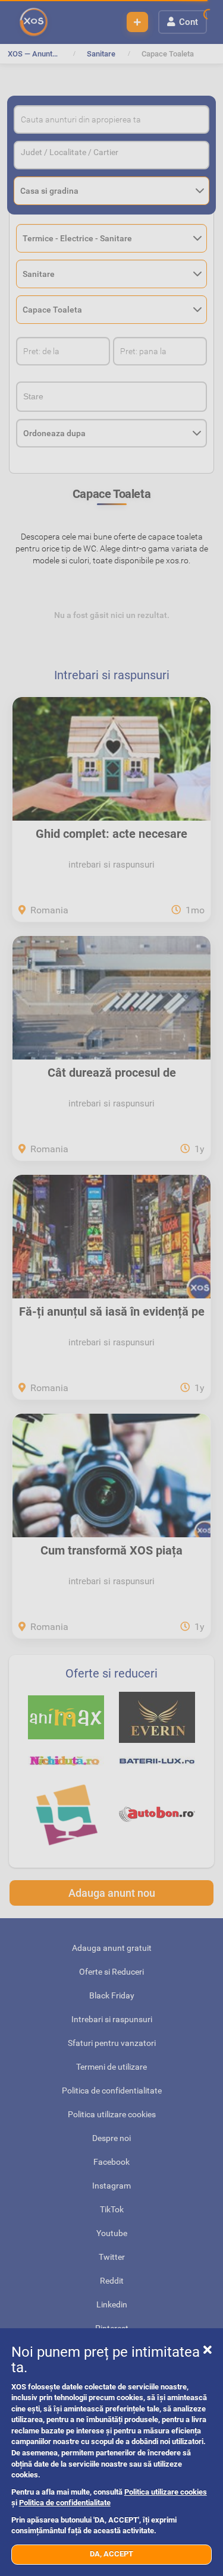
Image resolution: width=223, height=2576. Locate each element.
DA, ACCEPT (111, 2554)
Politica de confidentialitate (65, 2503)
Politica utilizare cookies (166, 2492)
